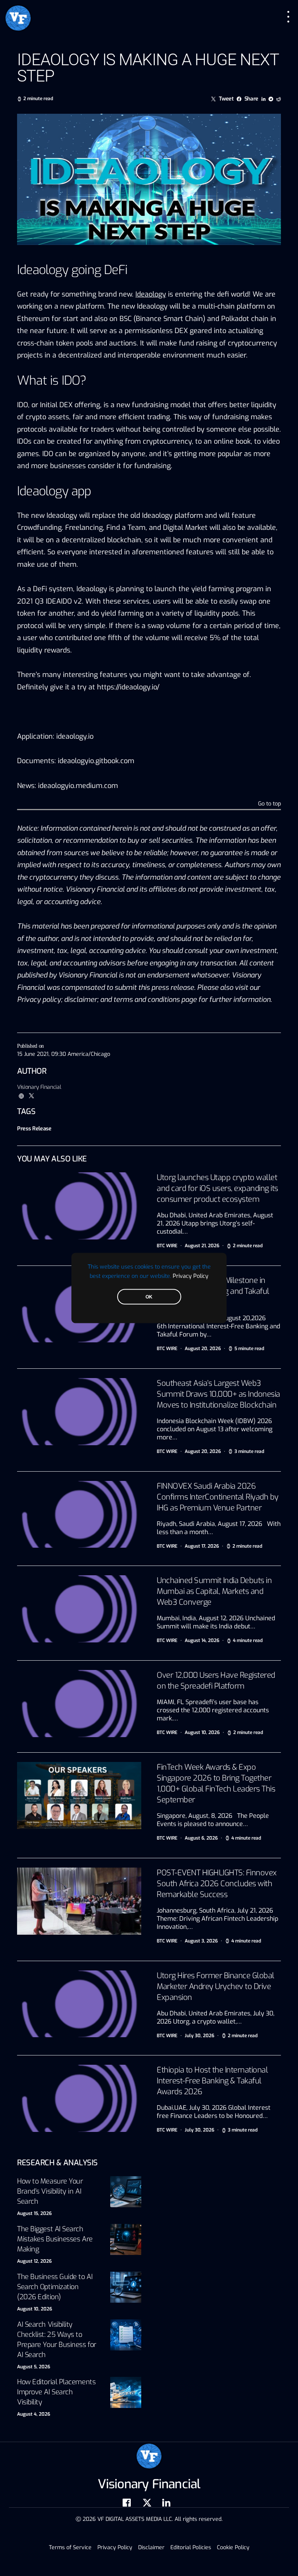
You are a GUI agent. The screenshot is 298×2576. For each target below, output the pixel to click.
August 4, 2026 (34, 2414)
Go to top (269, 804)
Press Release (34, 1129)
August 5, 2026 (34, 2367)
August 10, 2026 (35, 2309)
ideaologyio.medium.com (78, 786)
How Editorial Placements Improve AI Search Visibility (56, 2392)
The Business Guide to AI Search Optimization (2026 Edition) (55, 2287)
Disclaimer (151, 2547)
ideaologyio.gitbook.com (96, 761)
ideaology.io (75, 736)
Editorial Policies (191, 2547)
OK (149, 1297)
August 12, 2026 (34, 2261)
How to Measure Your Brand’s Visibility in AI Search (50, 2191)
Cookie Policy (233, 2547)
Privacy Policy (191, 1276)
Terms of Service (70, 2547)
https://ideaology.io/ (128, 687)
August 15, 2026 (34, 2213)
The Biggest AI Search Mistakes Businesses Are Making (55, 2239)
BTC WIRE (167, 1246)
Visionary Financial (39, 1087)
